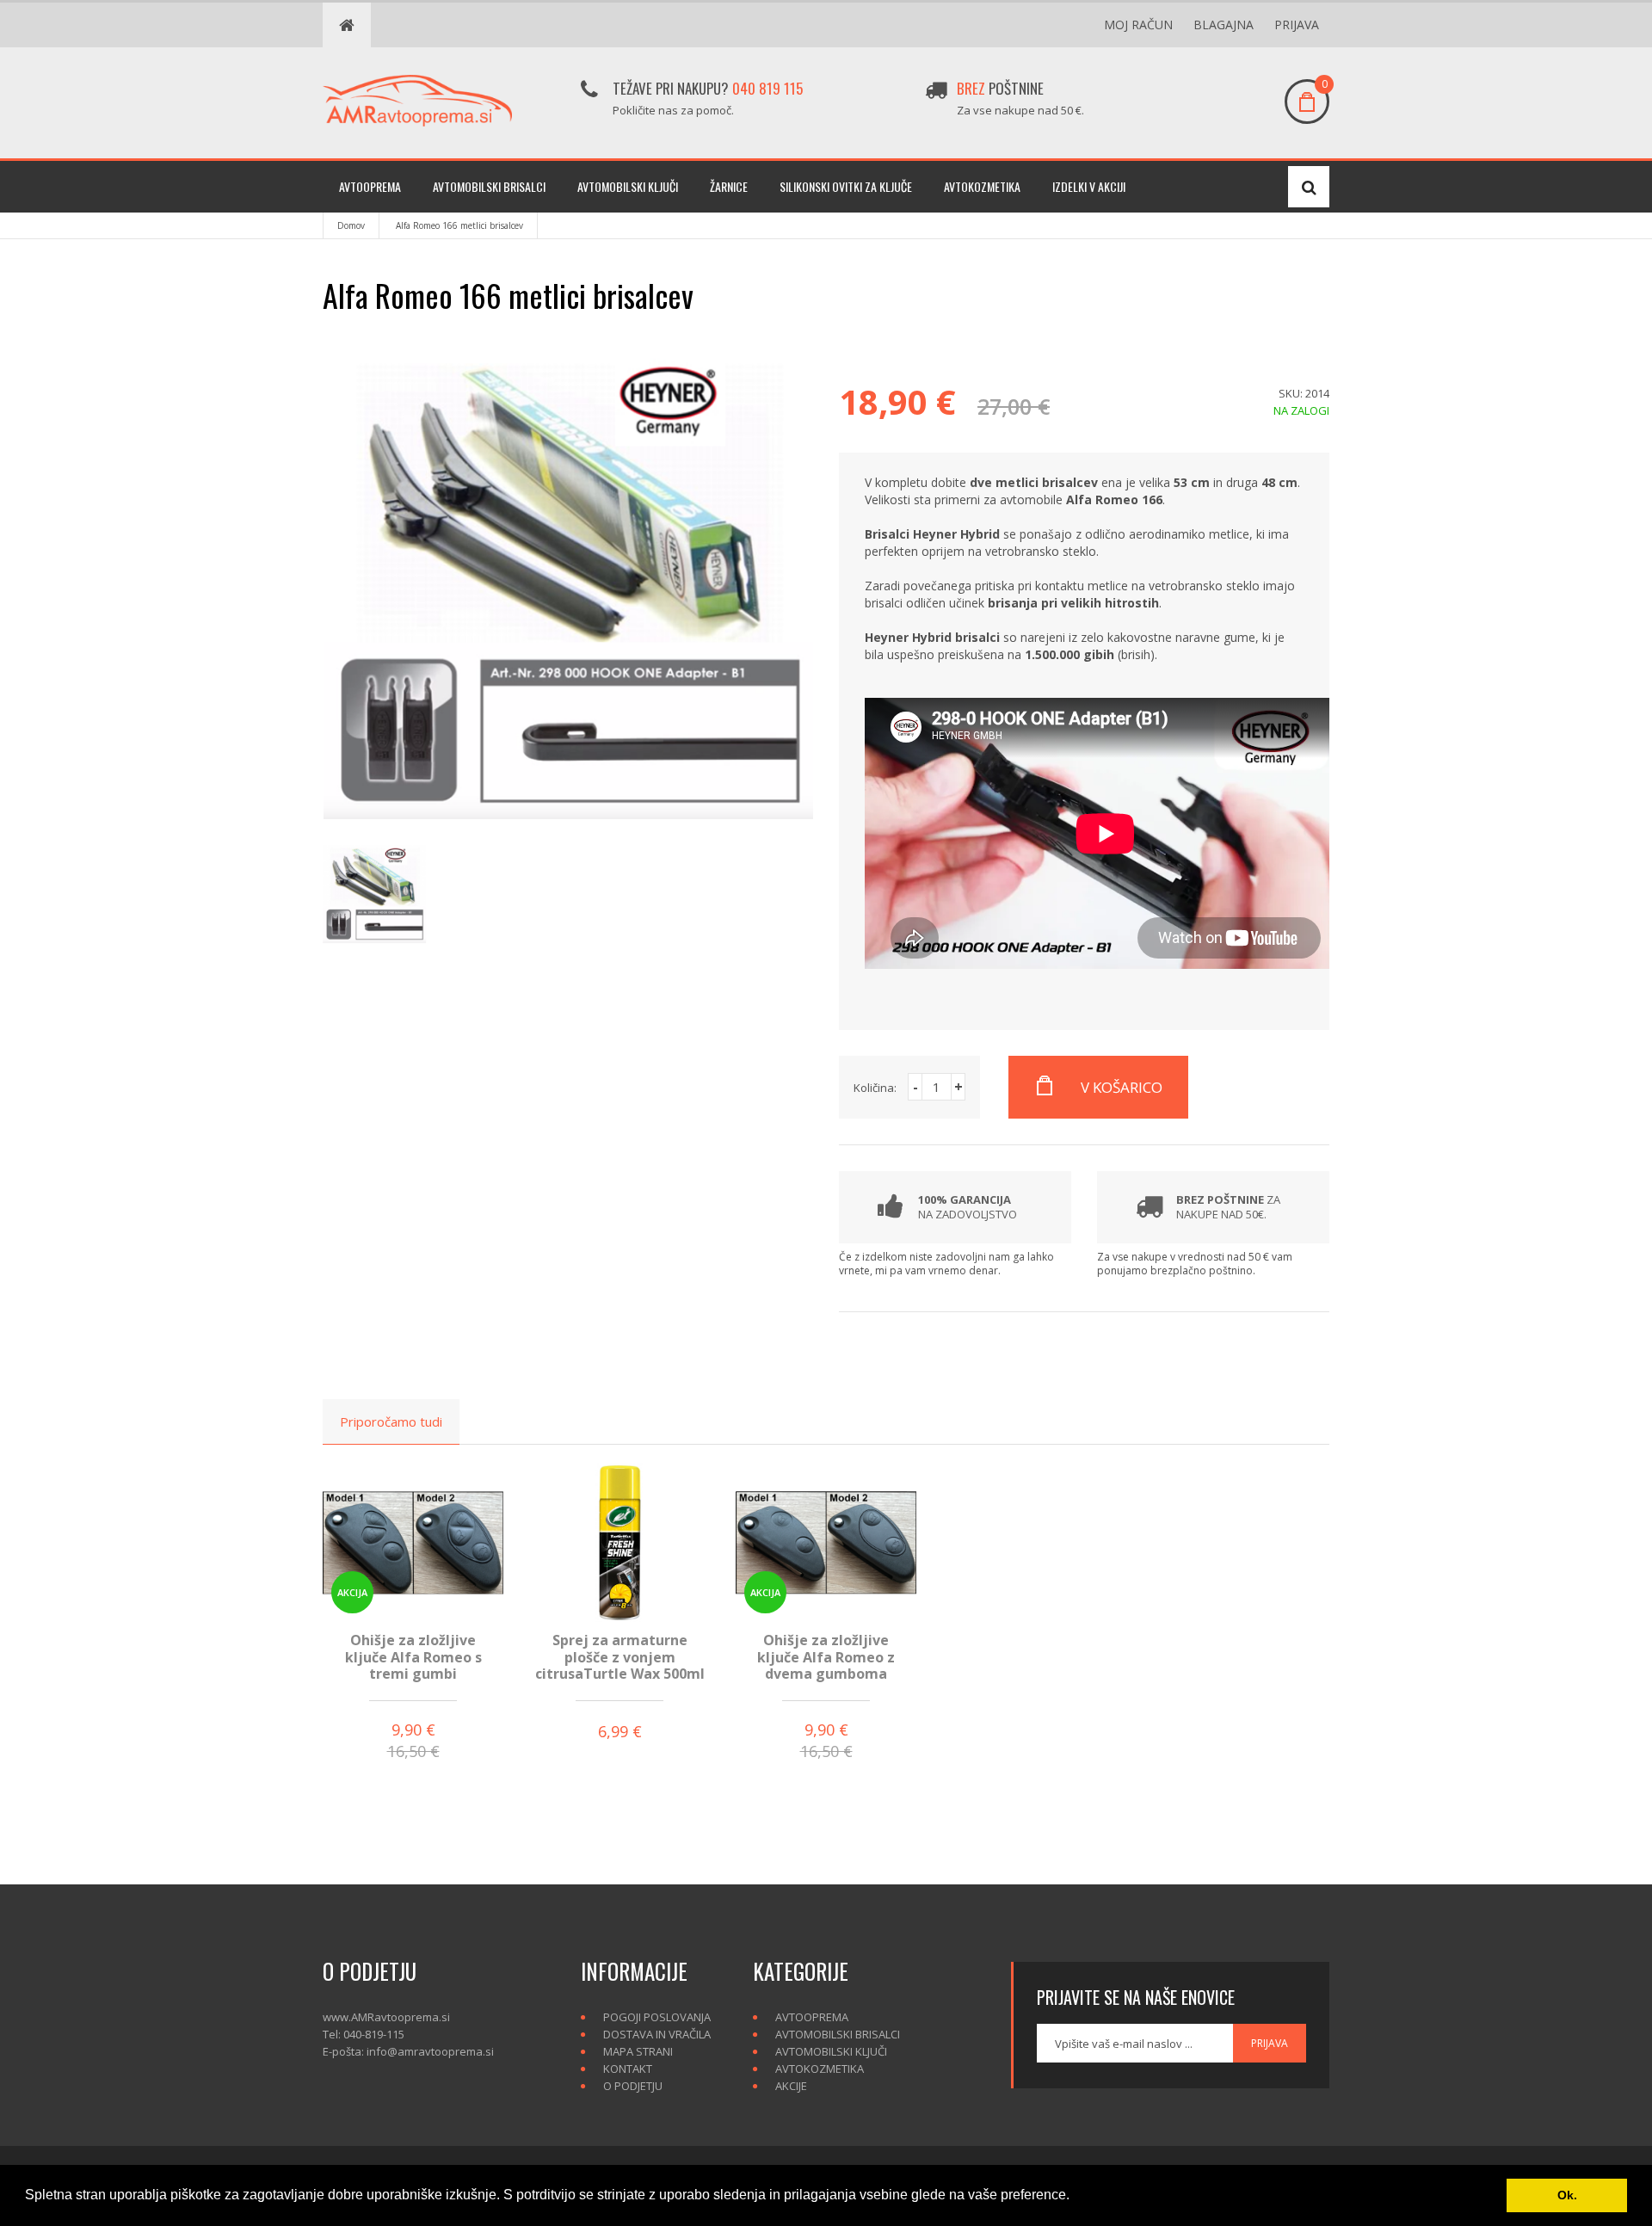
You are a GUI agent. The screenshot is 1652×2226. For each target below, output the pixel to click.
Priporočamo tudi (391, 1421)
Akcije (791, 2086)
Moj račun (1138, 25)
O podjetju (633, 2086)
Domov (351, 225)
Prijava (1297, 25)
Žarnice (729, 186)
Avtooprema (370, 186)
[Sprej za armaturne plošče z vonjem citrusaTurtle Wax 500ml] (619, 1542)
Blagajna (1224, 25)
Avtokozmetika (982, 186)
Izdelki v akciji (1089, 186)
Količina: (875, 1088)
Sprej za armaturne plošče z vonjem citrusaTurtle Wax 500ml (620, 1656)
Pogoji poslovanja (657, 2017)
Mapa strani (638, 2051)
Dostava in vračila (657, 2034)
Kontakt (628, 2069)
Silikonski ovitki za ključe (846, 186)
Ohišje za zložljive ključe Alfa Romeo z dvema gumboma (826, 1656)
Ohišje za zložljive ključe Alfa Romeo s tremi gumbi (413, 1656)
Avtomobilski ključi (628, 186)
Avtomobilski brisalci (489, 186)
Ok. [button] (1567, 2195)
